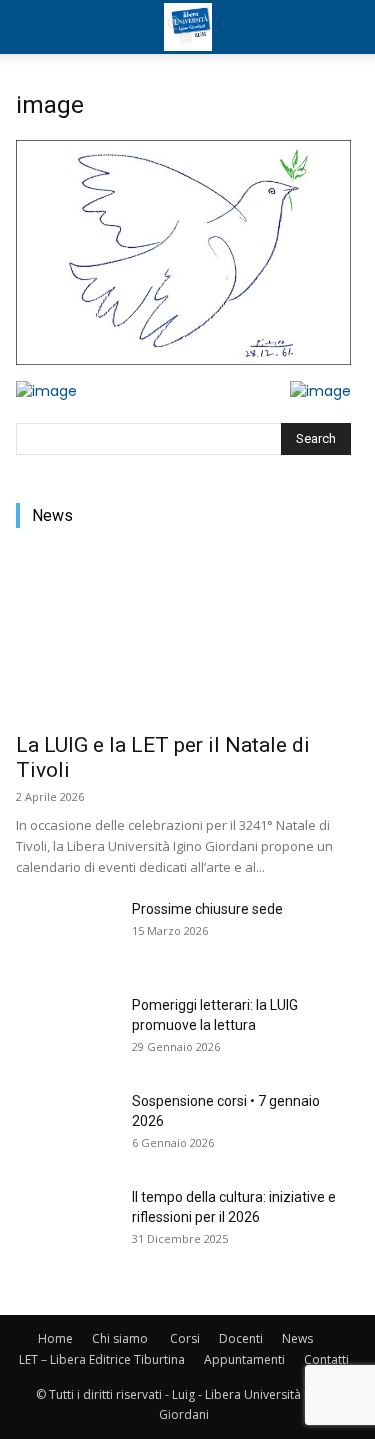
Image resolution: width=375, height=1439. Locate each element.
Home (55, 1338)
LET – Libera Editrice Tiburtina (102, 1359)
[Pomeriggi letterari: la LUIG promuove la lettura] (66, 1030)
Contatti (326, 1359)
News (297, 1338)
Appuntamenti (244, 1359)
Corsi (185, 1338)
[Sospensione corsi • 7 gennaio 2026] (66, 1126)
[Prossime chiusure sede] (66, 934)
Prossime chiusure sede (207, 909)
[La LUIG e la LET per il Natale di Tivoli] (183, 636)
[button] (34, 27)
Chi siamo (120, 1338)
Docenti (241, 1338)
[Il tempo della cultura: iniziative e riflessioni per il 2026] (66, 1222)
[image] (183, 360)
